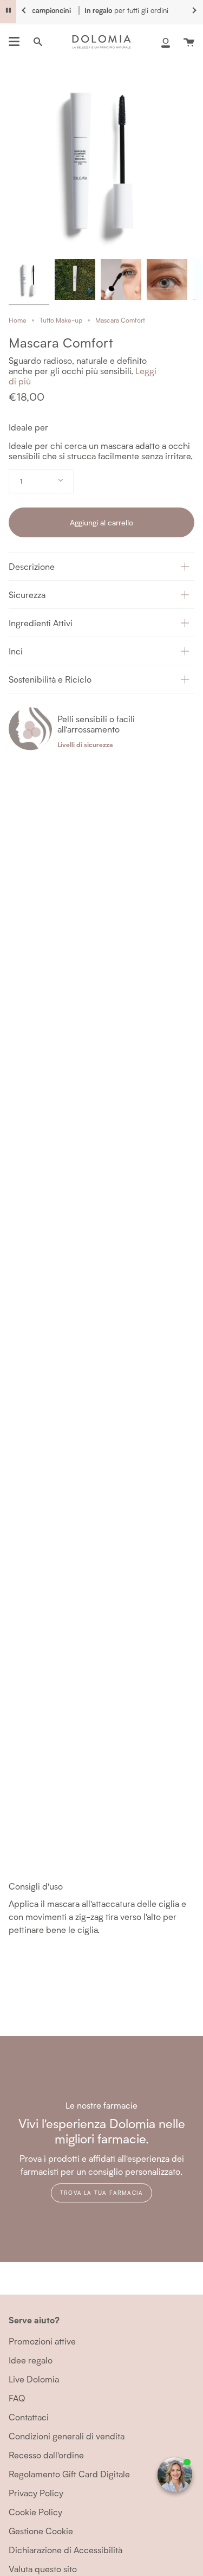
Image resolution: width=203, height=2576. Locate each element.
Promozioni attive (42, 2341)
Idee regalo (31, 2360)
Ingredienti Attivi (41, 623)
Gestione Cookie (41, 2531)
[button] (101, 566)
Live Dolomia (34, 2379)
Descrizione (32, 566)
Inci (16, 651)
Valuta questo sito (43, 2569)
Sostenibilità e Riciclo (50, 679)
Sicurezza (27, 595)
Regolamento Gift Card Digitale (69, 2474)
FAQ (17, 2398)
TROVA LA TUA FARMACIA (101, 2193)
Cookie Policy (35, 2512)
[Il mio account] (166, 42)
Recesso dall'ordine (46, 2455)
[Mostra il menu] (14, 42)
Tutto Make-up (61, 320)
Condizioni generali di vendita (67, 2436)
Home (18, 320)
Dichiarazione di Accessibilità (66, 2550)
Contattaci (29, 2417)
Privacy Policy (36, 2493)
